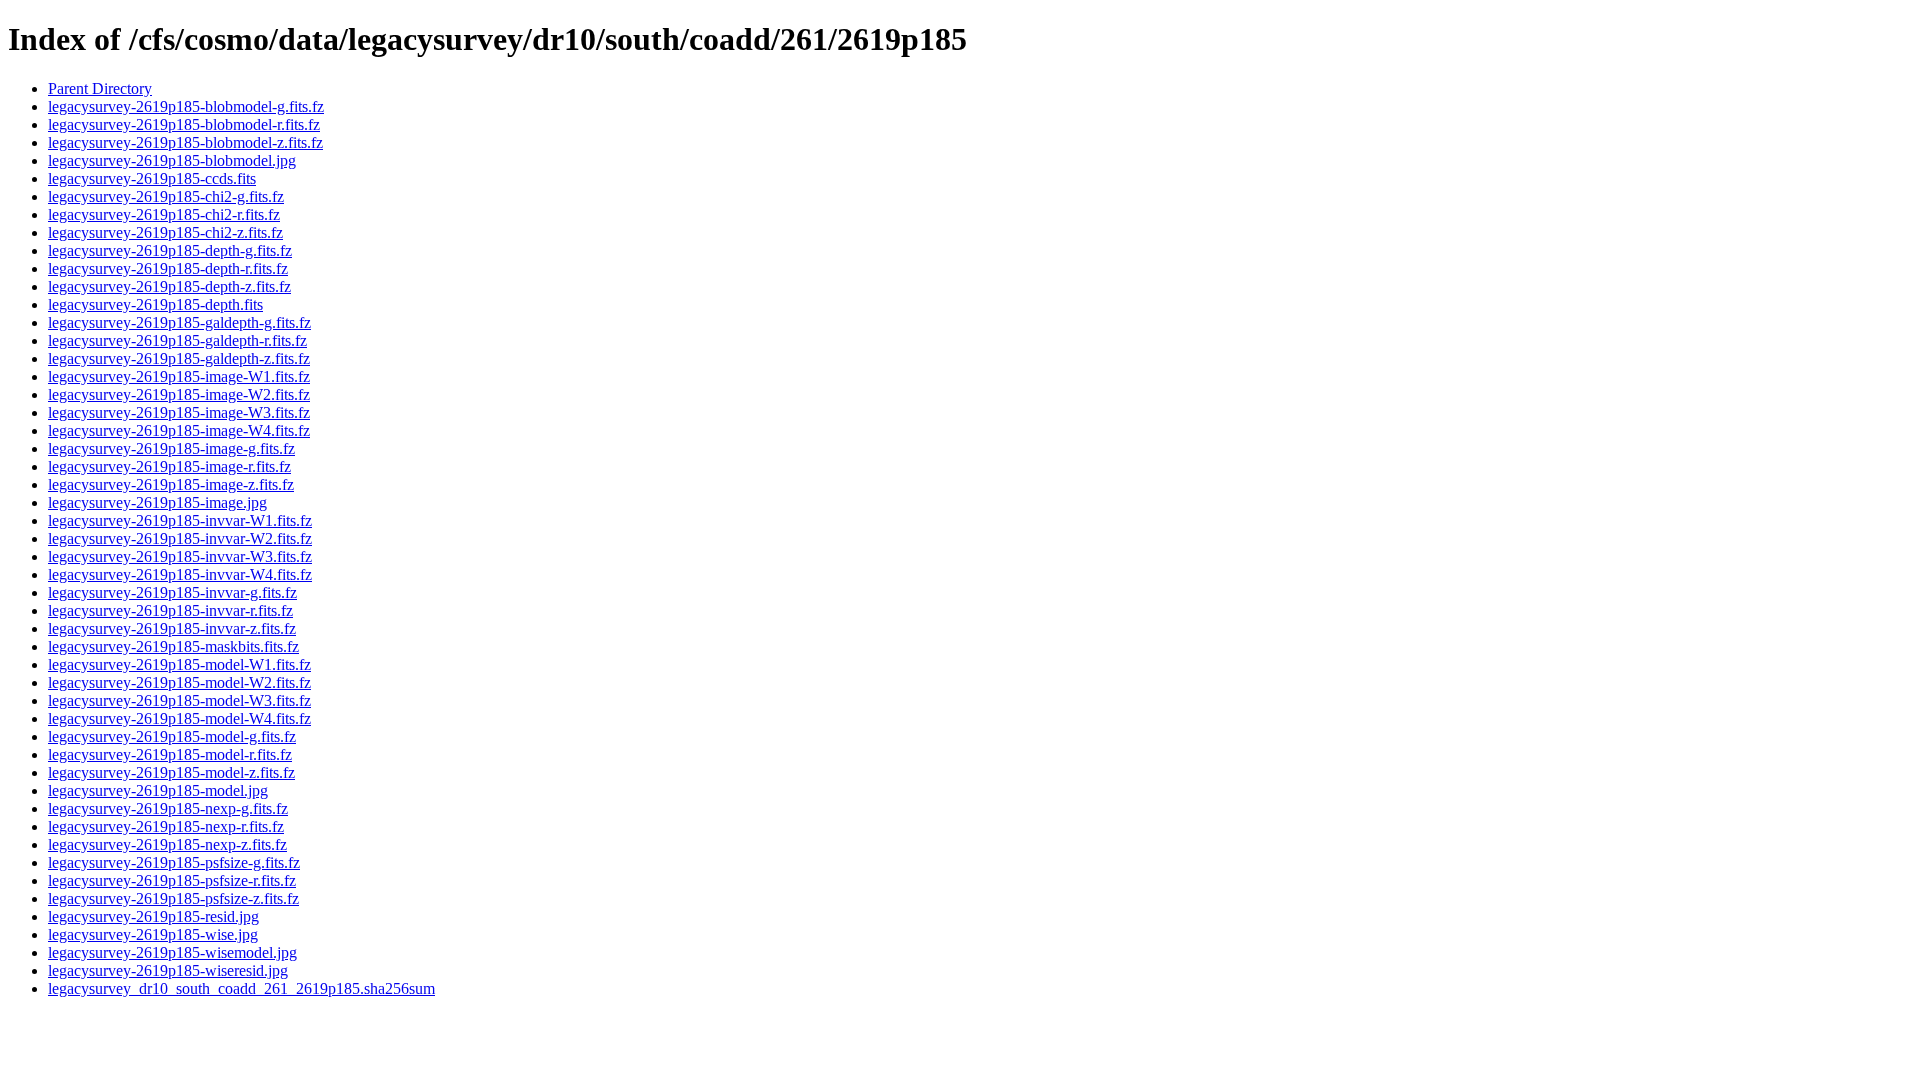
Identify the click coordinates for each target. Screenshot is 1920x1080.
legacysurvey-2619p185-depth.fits (155, 304)
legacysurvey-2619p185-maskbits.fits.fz (173, 646)
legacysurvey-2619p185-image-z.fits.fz (171, 484)
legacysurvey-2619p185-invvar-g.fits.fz (172, 592)
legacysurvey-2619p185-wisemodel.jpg (172, 952)
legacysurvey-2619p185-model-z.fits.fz (171, 772)
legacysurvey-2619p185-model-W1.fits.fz (179, 664)
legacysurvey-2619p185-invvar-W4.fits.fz (180, 574)
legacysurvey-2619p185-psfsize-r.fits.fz (172, 880)
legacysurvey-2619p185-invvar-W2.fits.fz (180, 538)
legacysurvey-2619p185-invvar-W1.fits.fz (180, 520)
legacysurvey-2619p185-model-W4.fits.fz (179, 718)
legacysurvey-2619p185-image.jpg (157, 502)
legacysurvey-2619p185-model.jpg (158, 790)
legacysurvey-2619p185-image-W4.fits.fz (179, 430)
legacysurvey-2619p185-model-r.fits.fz (170, 754)
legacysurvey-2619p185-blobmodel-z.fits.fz (185, 142)
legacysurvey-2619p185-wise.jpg (153, 934)
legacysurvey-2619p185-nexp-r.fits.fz (166, 826)
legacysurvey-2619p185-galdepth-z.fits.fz (179, 358)
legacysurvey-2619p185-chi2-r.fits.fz (164, 214)
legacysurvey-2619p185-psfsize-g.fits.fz (174, 862)
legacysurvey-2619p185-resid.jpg (153, 916)
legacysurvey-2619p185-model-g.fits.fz (172, 736)
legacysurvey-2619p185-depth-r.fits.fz (168, 268)
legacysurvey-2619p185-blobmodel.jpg (172, 160)
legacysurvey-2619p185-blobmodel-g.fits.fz (186, 106)
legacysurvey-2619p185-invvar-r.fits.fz (170, 610)
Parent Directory (100, 88)
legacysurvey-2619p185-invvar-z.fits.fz (172, 628)
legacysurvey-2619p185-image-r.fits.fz (169, 466)
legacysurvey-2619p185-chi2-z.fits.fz (165, 232)
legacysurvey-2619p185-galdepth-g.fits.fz (179, 322)
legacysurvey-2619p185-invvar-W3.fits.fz (180, 556)
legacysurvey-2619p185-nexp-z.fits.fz (167, 844)
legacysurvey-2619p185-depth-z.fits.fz (169, 286)
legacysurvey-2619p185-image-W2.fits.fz (179, 394)
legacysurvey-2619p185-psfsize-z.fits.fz (173, 898)
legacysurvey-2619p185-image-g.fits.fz (171, 448)
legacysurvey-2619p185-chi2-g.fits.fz (166, 196)
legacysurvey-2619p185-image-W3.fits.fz (179, 412)
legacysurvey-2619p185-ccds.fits (152, 178)
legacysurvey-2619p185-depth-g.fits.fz (170, 250)
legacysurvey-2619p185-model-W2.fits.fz (179, 682)
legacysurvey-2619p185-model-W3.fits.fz (179, 700)
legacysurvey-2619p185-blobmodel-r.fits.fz (184, 124)
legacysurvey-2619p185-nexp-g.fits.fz (168, 808)
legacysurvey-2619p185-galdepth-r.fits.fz (177, 340)
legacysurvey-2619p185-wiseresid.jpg (168, 970)
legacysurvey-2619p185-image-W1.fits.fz (179, 376)
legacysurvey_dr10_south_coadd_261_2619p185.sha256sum (241, 988)
